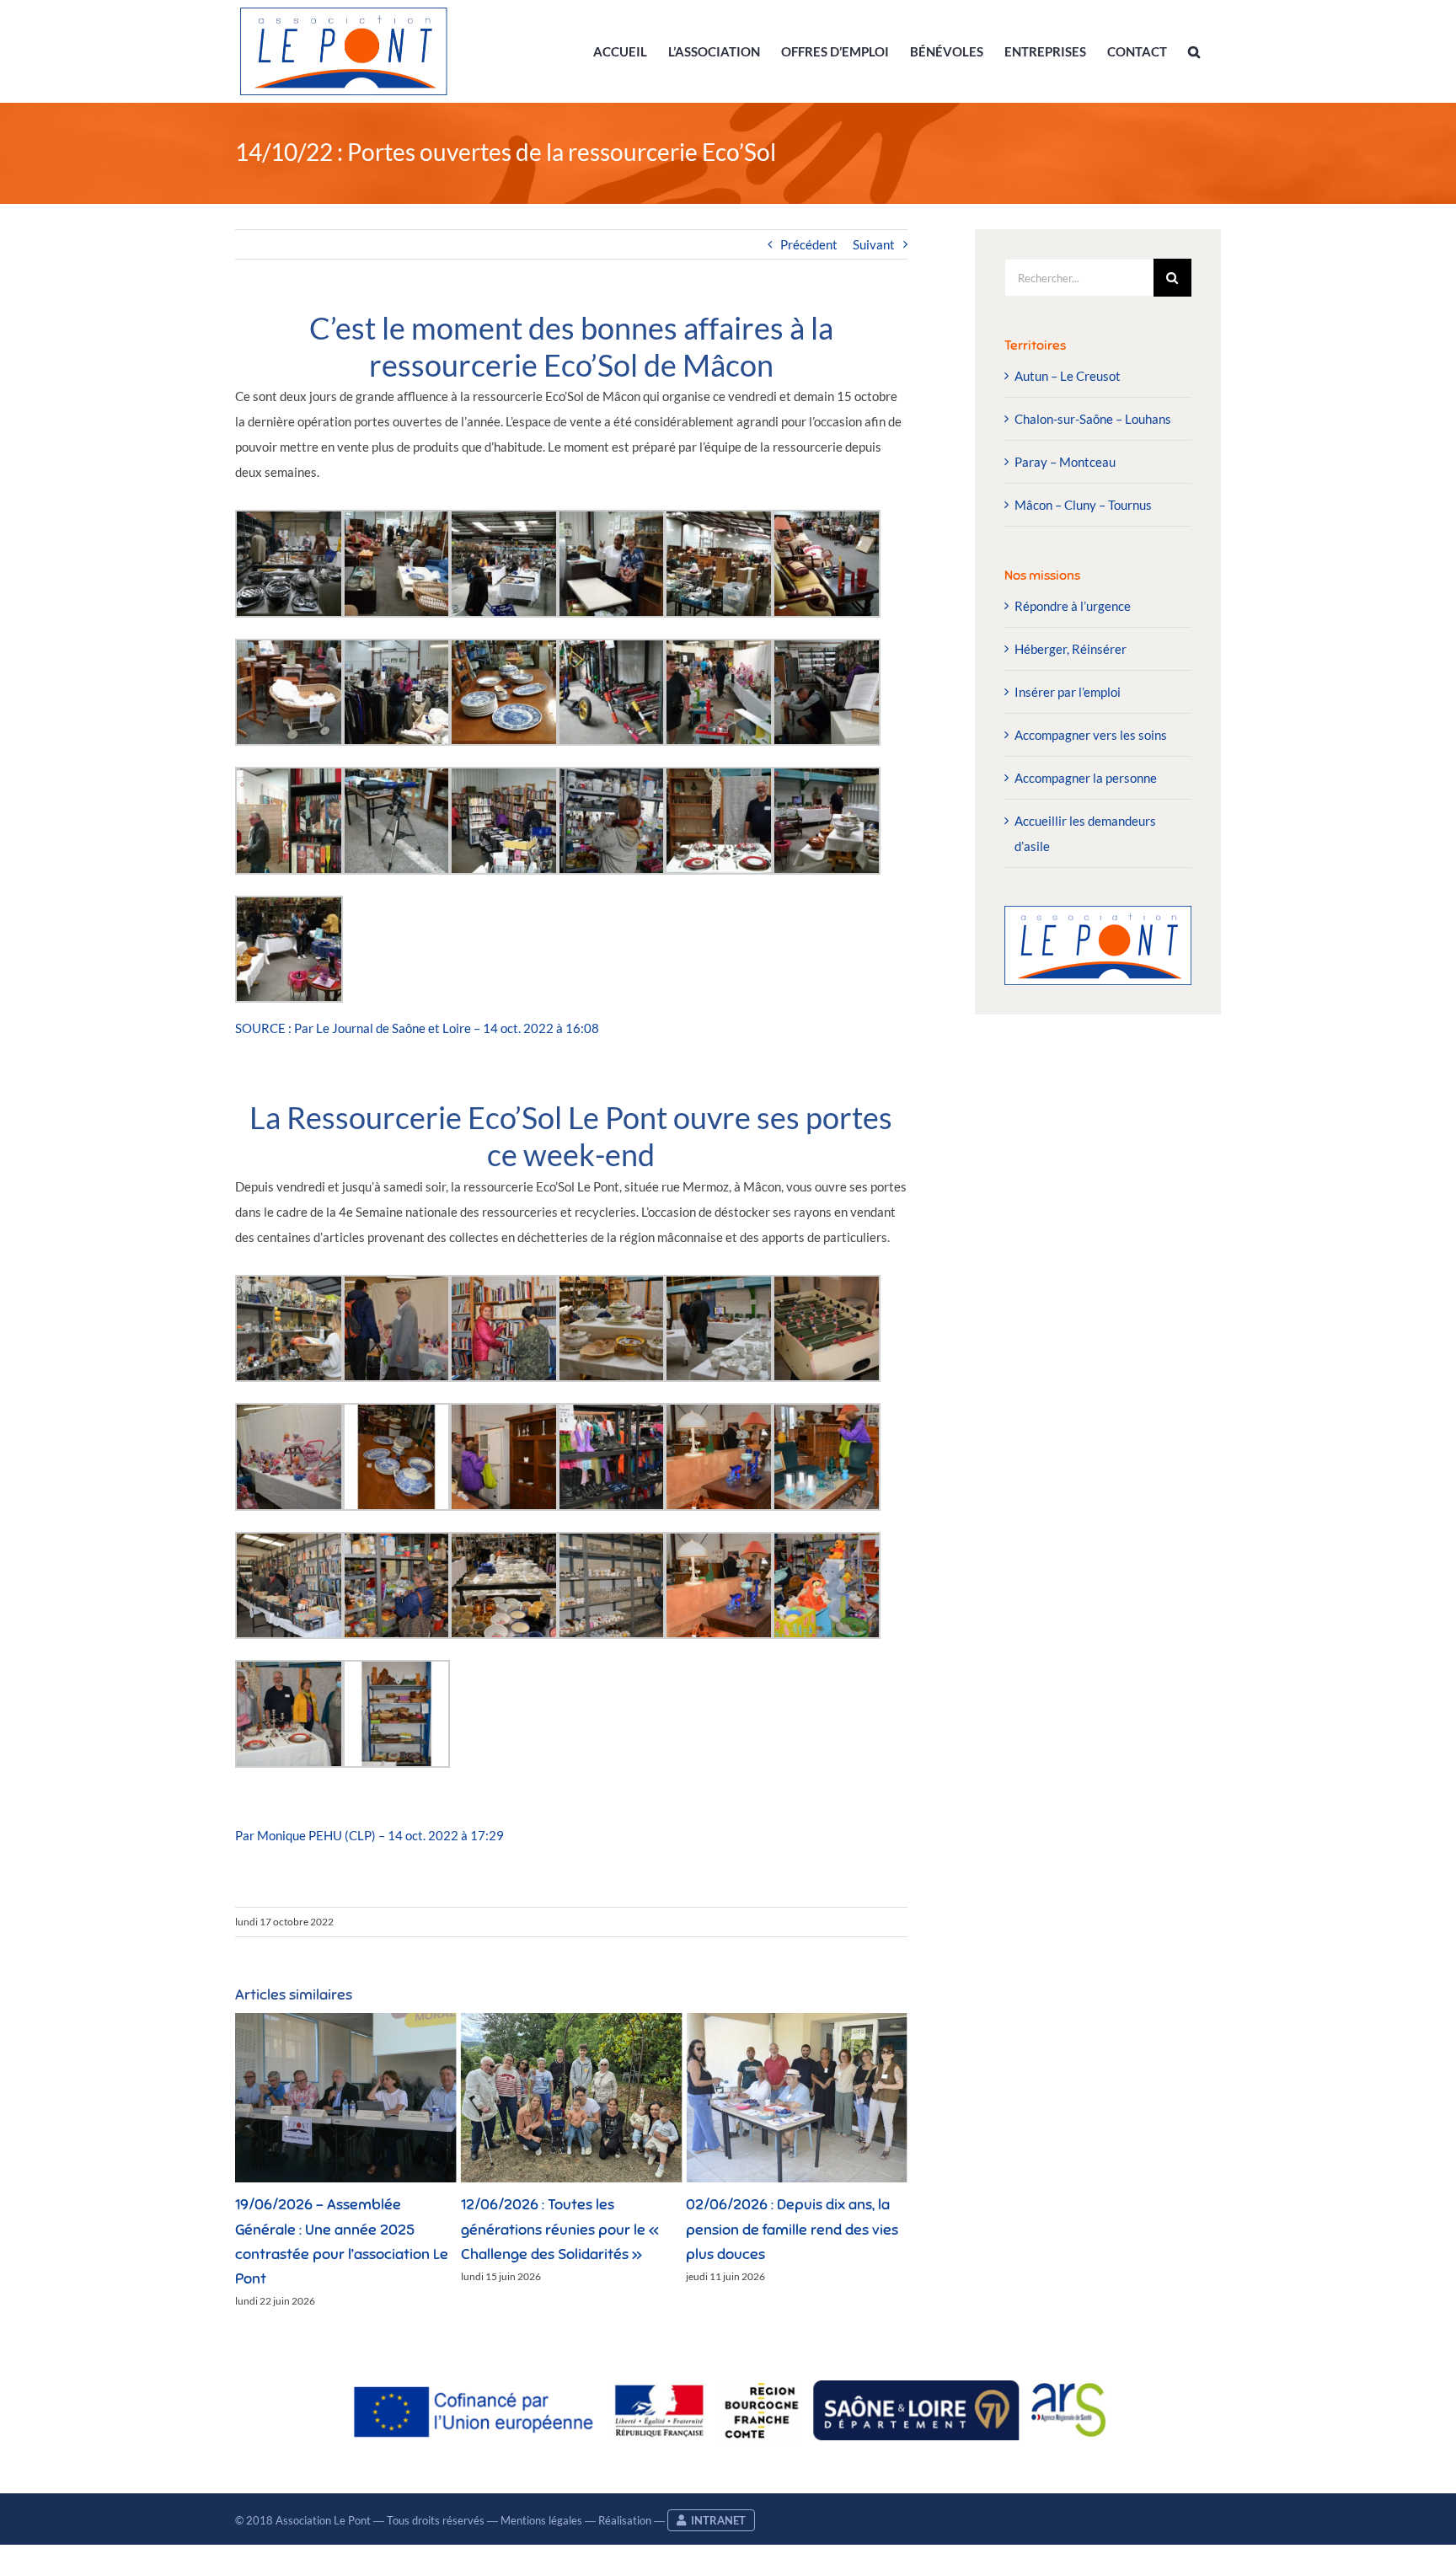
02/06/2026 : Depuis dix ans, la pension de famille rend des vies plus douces (567, 2229)
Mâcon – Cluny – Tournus (1083, 505)
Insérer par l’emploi (1068, 692)
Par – (369, 1835)
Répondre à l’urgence (1073, 606)
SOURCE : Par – (418, 1028)
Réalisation (625, 2520)
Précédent (809, 244)
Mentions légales (541, 2520)
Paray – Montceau (1065, 462)
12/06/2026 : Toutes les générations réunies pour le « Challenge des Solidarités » (334, 2229)
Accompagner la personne (1086, 778)
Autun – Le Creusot (1068, 376)
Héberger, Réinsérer (1071, 649)
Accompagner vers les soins (1091, 735)
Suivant (874, 244)
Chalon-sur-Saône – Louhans (1093, 419)
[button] (1194, 51)
